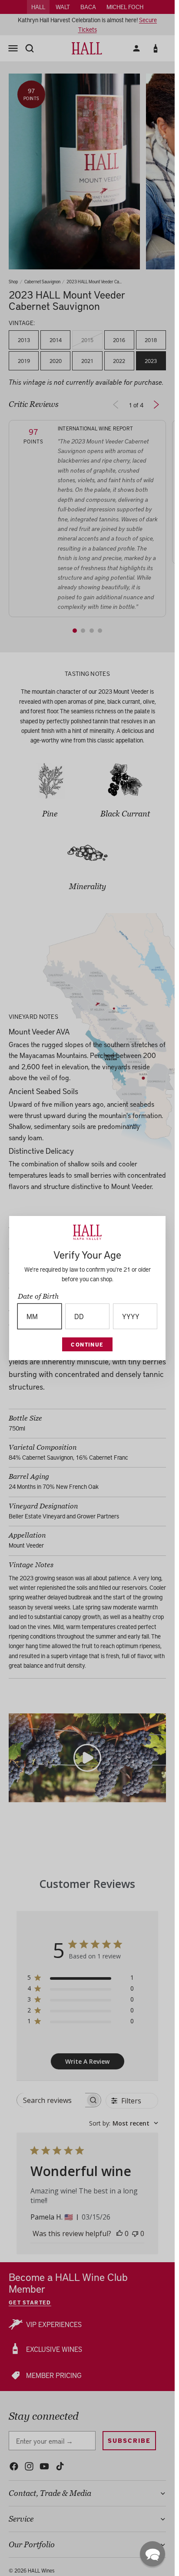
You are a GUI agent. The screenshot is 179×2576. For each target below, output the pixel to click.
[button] (152, 2554)
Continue (87, 1344)
